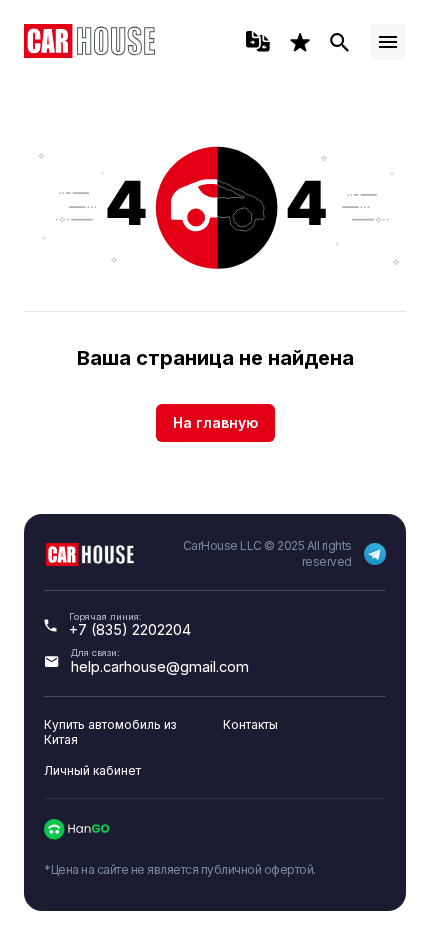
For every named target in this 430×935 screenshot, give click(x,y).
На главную (215, 422)
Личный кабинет (92, 770)
